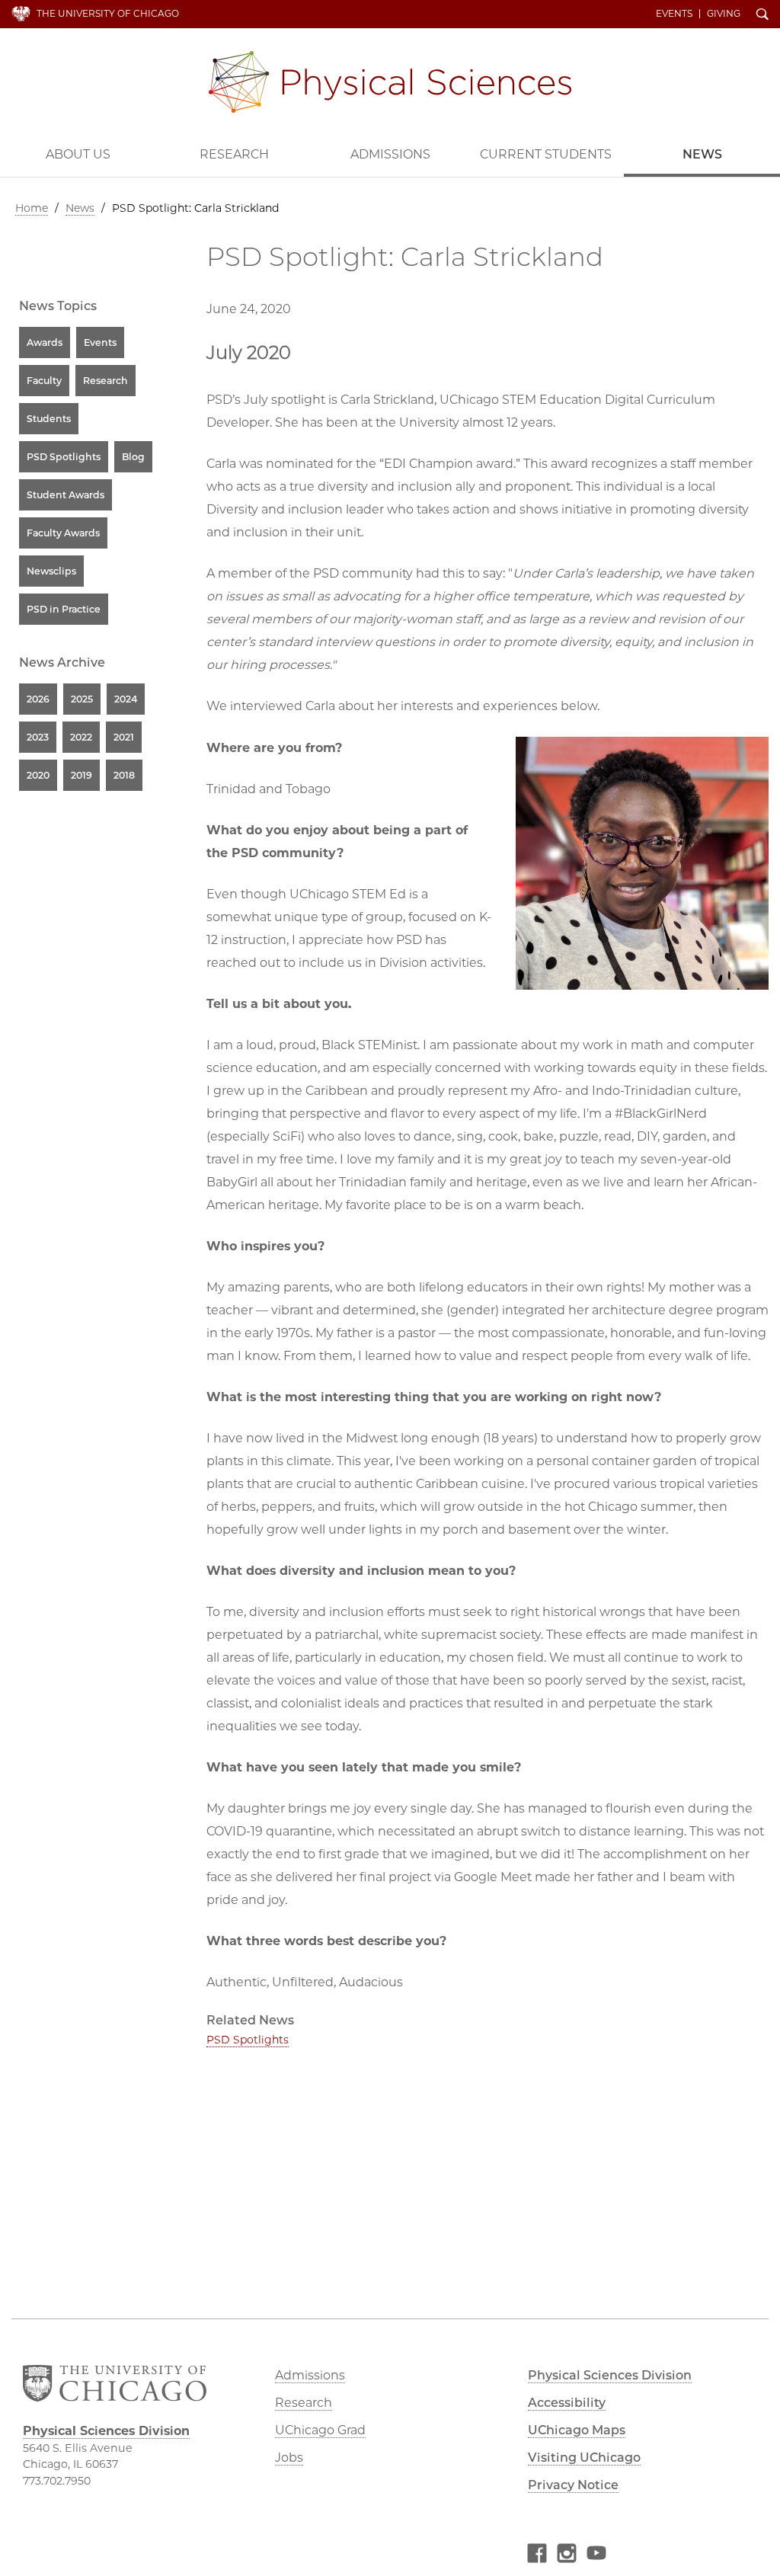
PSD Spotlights (248, 2040)
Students (49, 419)
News (702, 154)
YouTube (596, 2555)
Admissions (390, 154)
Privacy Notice (573, 2485)
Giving (724, 14)
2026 (38, 699)
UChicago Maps (577, 2430)
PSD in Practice (64, 609)
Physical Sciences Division (390, 82)
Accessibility (567, 2403)
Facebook (537, 2555)
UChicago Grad (320, 2430)
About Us (78, 154)
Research (234, 154)
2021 (124, 737)
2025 (82, 699)
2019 (82, 775)
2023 (38, 737)
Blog (133, 457)
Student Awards (66, 495)
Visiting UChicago (584, 2458)
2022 (81, 737)
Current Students (546, 154)
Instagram (567, 2555)
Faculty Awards (63, 533)
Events (674, 14)
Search (762, 15)
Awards (45, 342)
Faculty (44, 381)
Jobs (289, 2458)
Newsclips (51, 571)
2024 (126, 699)
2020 (38, 775)
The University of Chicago (108, 13)
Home (32, 208)
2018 (124, 775)
